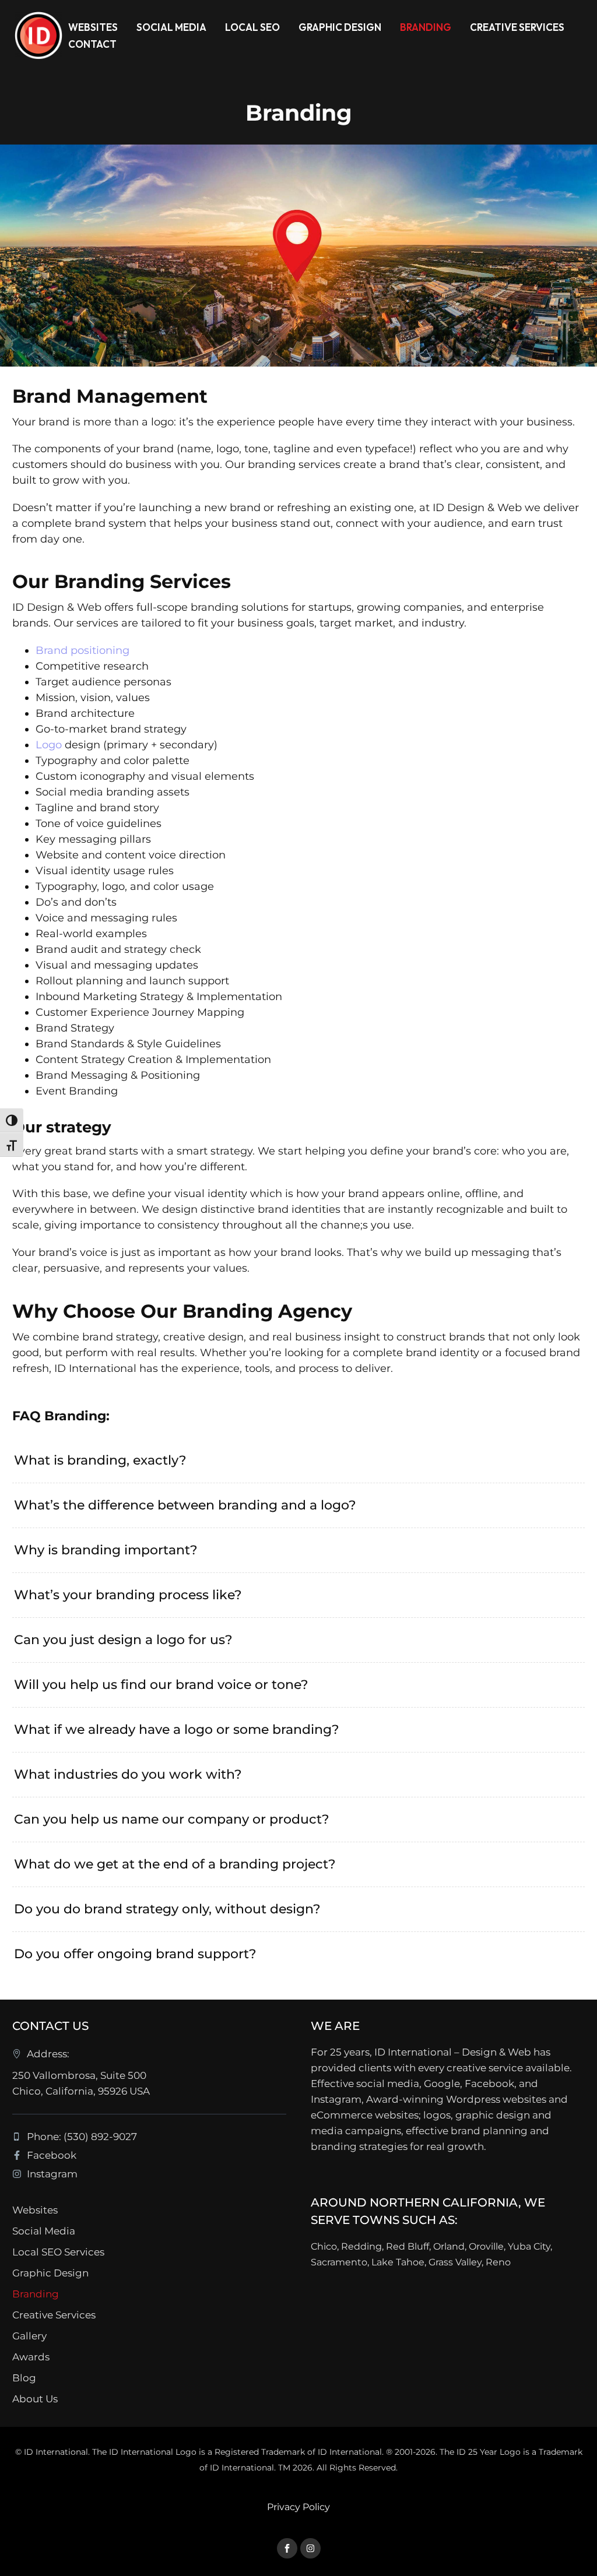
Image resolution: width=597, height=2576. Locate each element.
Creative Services (517, 27)
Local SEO (252, 27)
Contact (92, 44)
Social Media (171, 27)
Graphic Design (340, 27)
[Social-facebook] (287, 2548)
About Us (35, 2399)
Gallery (29, 2336)
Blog (24, 2378)
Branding (426, 27)
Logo (49, 745)
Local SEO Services (58, 2252)
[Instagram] (310, 2548)
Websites (93, 27)
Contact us (50, 2026)
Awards (31, 2357)
